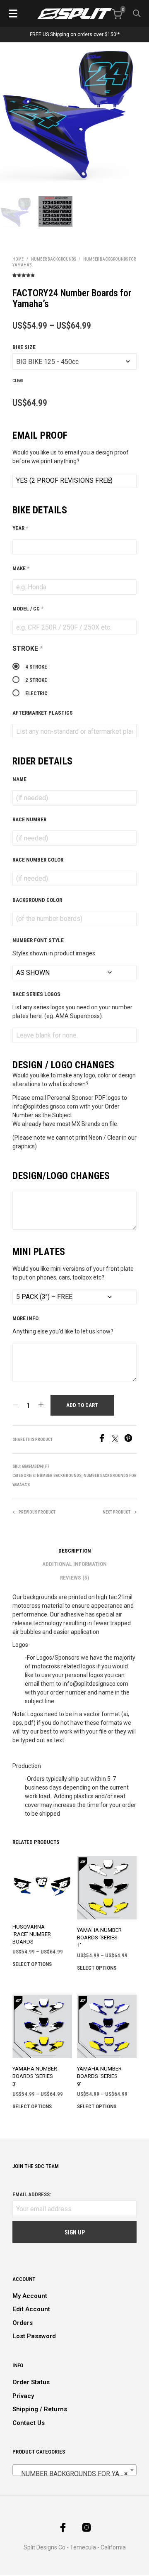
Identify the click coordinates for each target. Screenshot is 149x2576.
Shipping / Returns (40, 2409)
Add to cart (82, 1405)
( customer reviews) (74, 274)
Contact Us (29, 2423)
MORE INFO (25, 1318)
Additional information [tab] (74, 1564)
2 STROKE (36, 680)
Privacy (23, 2396)
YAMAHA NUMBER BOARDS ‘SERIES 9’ (99, 2076)
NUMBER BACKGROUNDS (53, 259)
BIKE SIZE (24, 347)
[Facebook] (105, 1440)
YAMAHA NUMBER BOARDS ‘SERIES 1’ (99, 1937)
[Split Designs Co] (74, 14)
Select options (32, 1964)
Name (19, 779)
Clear (18, 381)
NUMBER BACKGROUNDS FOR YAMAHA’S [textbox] (76, 2474)
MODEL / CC (28, 609)
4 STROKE (36, 667)
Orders (23, 2323)
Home (18, 259)
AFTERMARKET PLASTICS (43, 713)
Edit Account (31, 2309)
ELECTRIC (36, 693)
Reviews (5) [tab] (74, 1578)
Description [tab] (75, 1551)
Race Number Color (38, 860)
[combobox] (74, 2470)
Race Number (29, 819)
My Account (30, 2296)
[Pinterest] (130, 1440)
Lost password (34, 2336)
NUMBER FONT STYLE (38, 940)
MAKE (21, 568)
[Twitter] (118, 1440)
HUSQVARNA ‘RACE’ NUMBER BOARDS (32, 1934)
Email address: (32, 2194)
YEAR (20, 528)
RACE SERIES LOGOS (36, 994)
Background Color (37, 900)
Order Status (31, 2382)
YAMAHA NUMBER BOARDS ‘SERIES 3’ (35, 2076)
